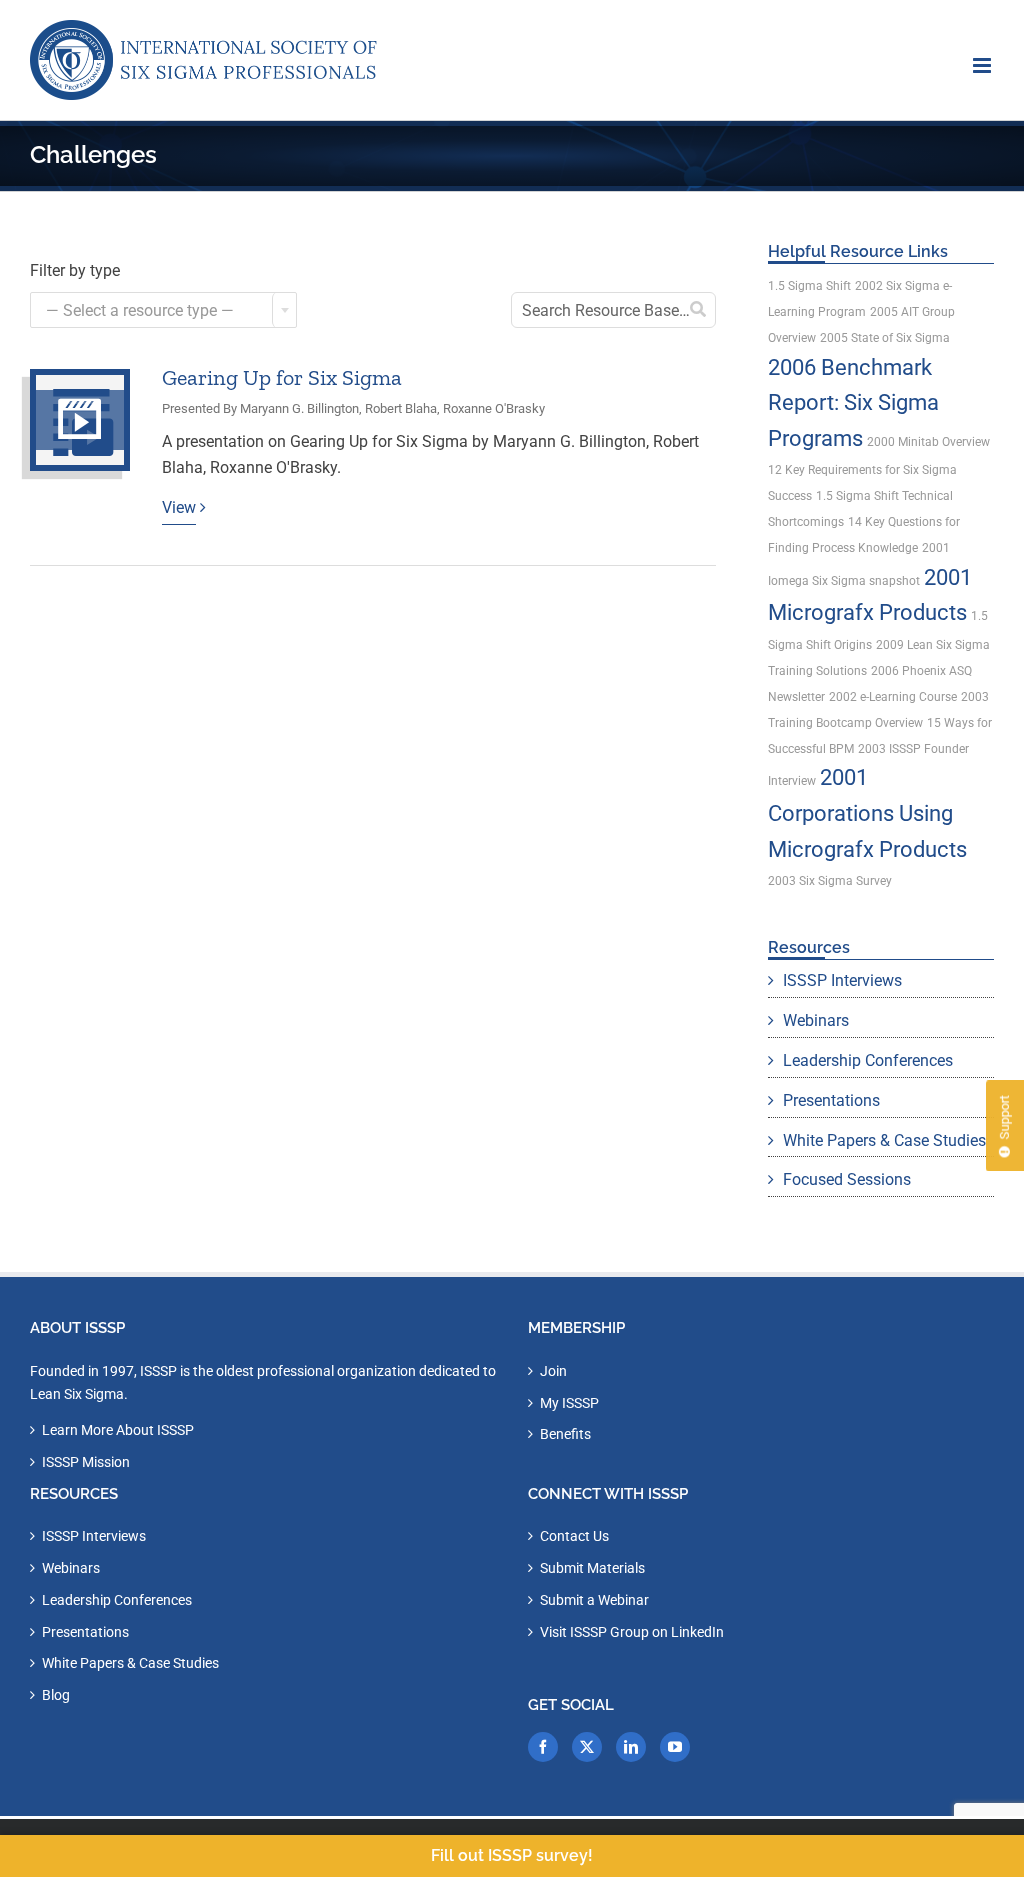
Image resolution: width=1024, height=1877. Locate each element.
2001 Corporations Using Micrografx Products (867, 813)
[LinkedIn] (631, 1747)
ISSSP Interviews (842, 980)
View (179, 507)
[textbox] (163, 311)
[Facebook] (543, 1747)
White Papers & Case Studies (884, 1140)
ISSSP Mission (86, 1462)
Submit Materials (592, 1568)
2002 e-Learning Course (893, 697)
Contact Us (574, 1536)
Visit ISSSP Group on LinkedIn (632, 1632)
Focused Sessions (847, 1179)
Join (553, 1371)
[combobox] (163, 310)
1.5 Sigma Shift (809, 286)
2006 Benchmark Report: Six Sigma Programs (853, 403)
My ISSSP (569, 1403)
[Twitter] (587, 1747)
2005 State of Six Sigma (885, 338)
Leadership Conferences (868, 1060)
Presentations (831, 1100)
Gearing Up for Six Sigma (282, 377)
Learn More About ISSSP (118, 1430)
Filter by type (75, 270)
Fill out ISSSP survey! (512, 1855)
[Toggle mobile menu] (983, 65)
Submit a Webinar (594, 1600)
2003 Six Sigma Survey (830, 881)
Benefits (565, 1434)
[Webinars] (80, 420)
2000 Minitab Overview (928, 442)
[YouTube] (675, 1747)
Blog (56, 1695)
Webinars (816, 1020)
